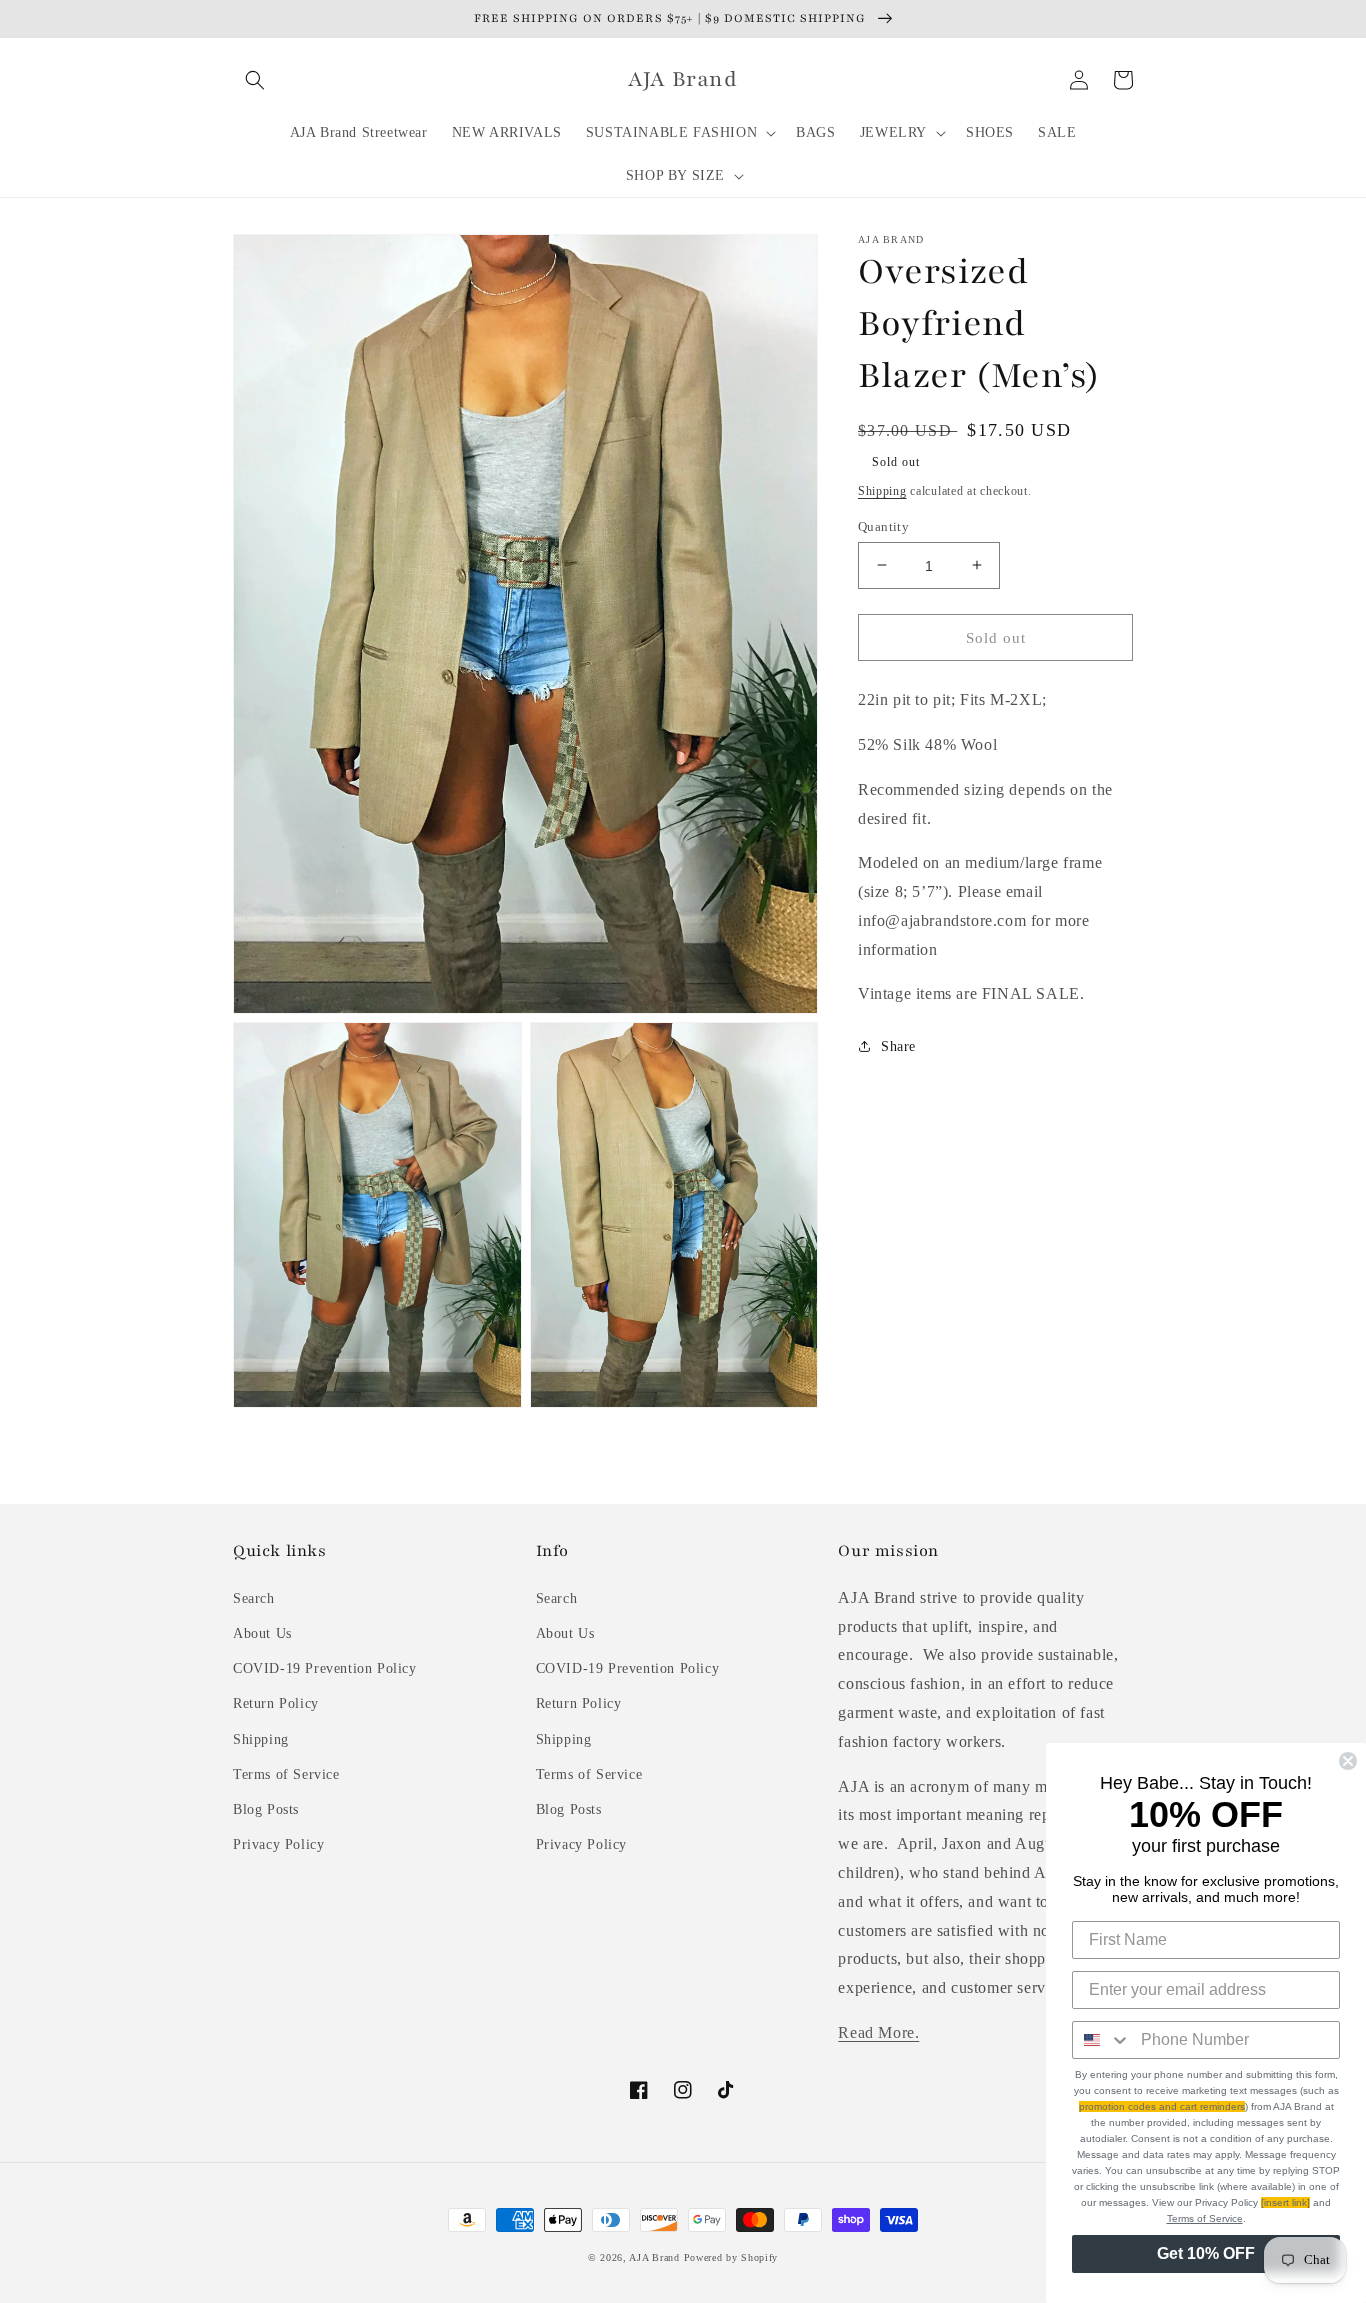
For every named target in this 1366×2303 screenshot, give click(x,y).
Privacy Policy (278, 1844)
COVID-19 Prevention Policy (325, 1668)
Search (254, 1598)
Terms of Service (286, 1774)
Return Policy (276, 1703)
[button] (255, 80)
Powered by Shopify (731, 2257)
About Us (262, 1633)
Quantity (883, 525)
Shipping (882, 491)
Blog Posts (266, 1809)
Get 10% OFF (1206, 2253)
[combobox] (1102, 2040)
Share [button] (898, 1046)
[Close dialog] (1348, 1761)
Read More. (878, 2032)
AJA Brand (654, 2257)
